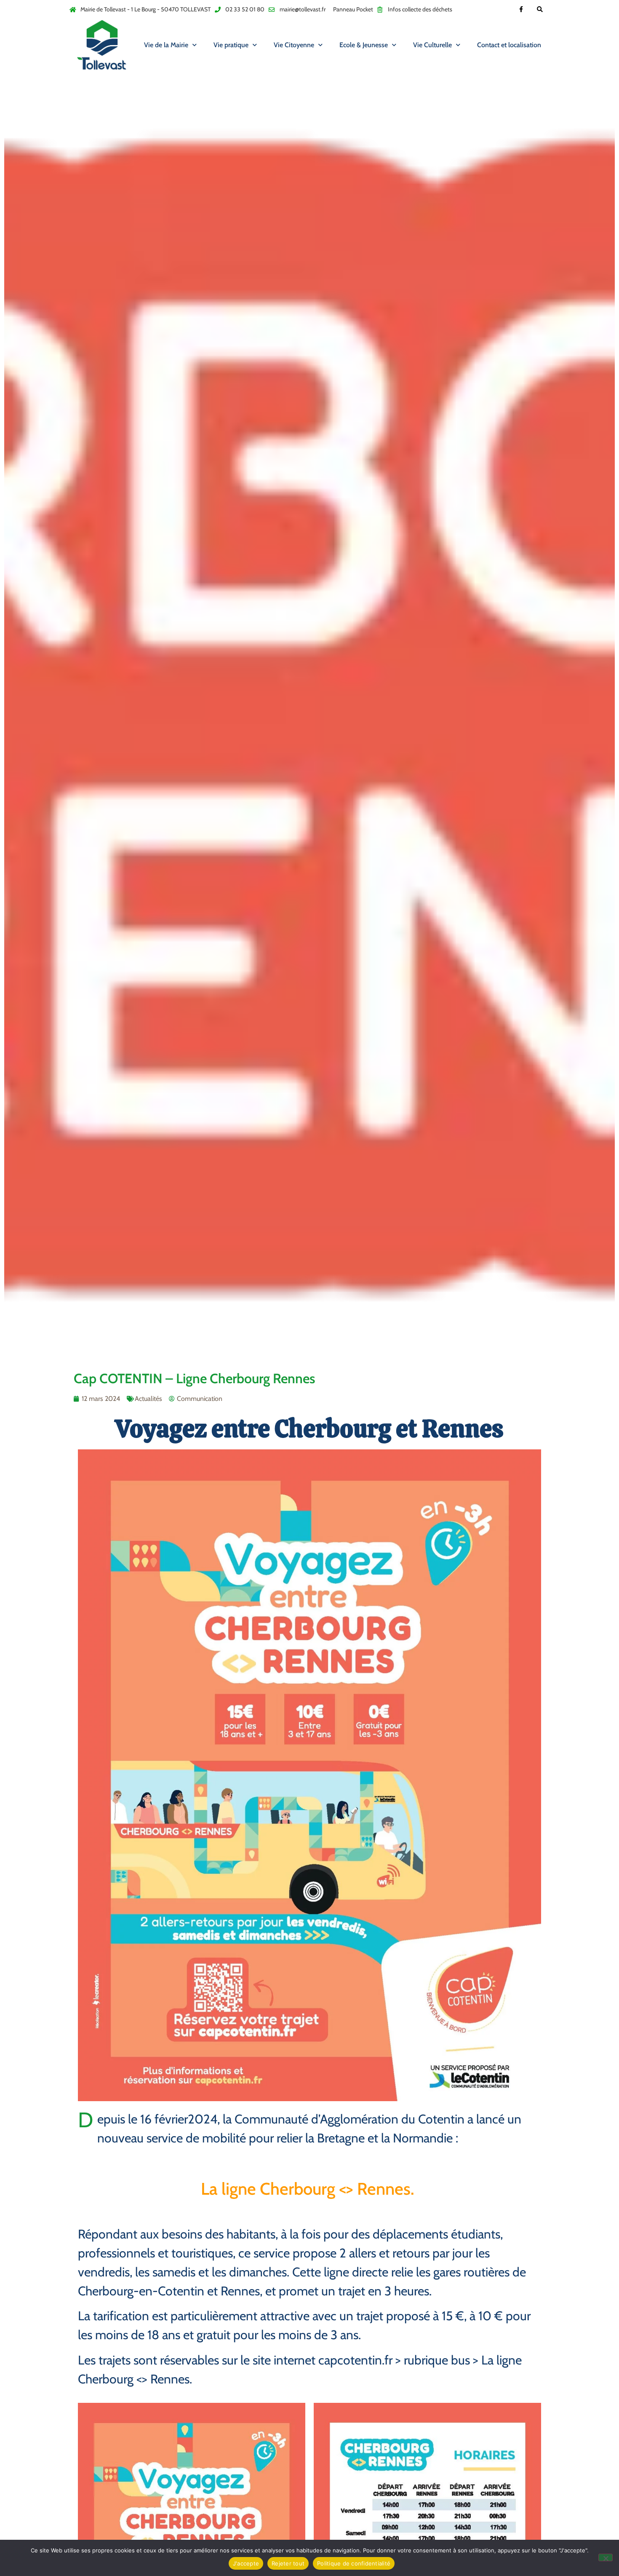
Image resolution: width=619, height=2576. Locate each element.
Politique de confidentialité (354, 2563)
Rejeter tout (288, 2563)
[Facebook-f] (521, 9)
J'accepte (246, 2563)
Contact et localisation (509, 45)
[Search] (540, 9)
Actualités (148, 1399)
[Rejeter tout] (606, 2557)
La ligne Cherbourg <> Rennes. (309, 2189)
